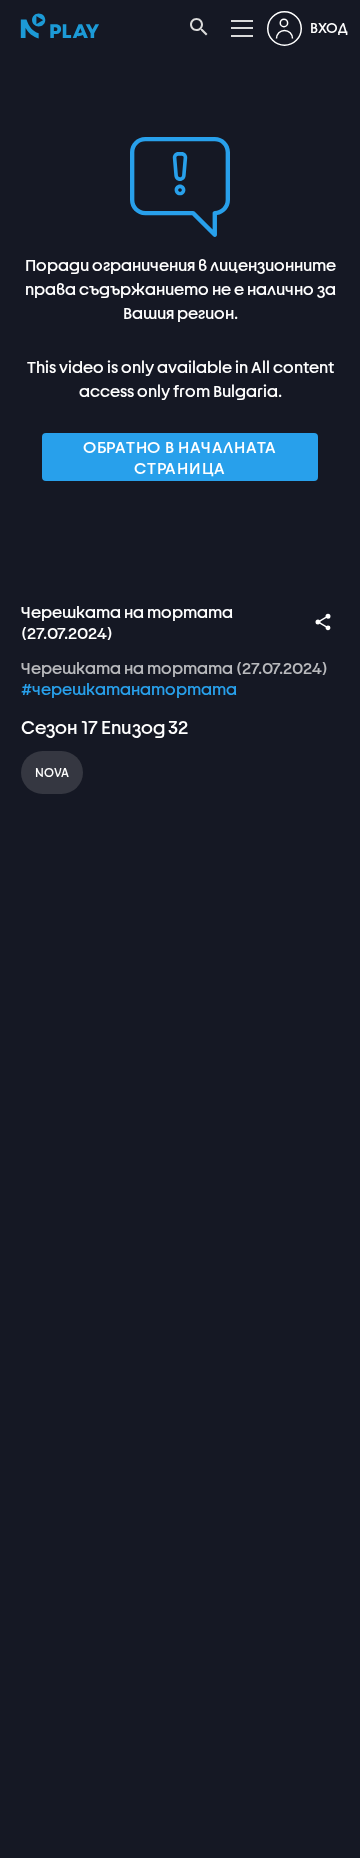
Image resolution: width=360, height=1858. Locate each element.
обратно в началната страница (180, 457)
